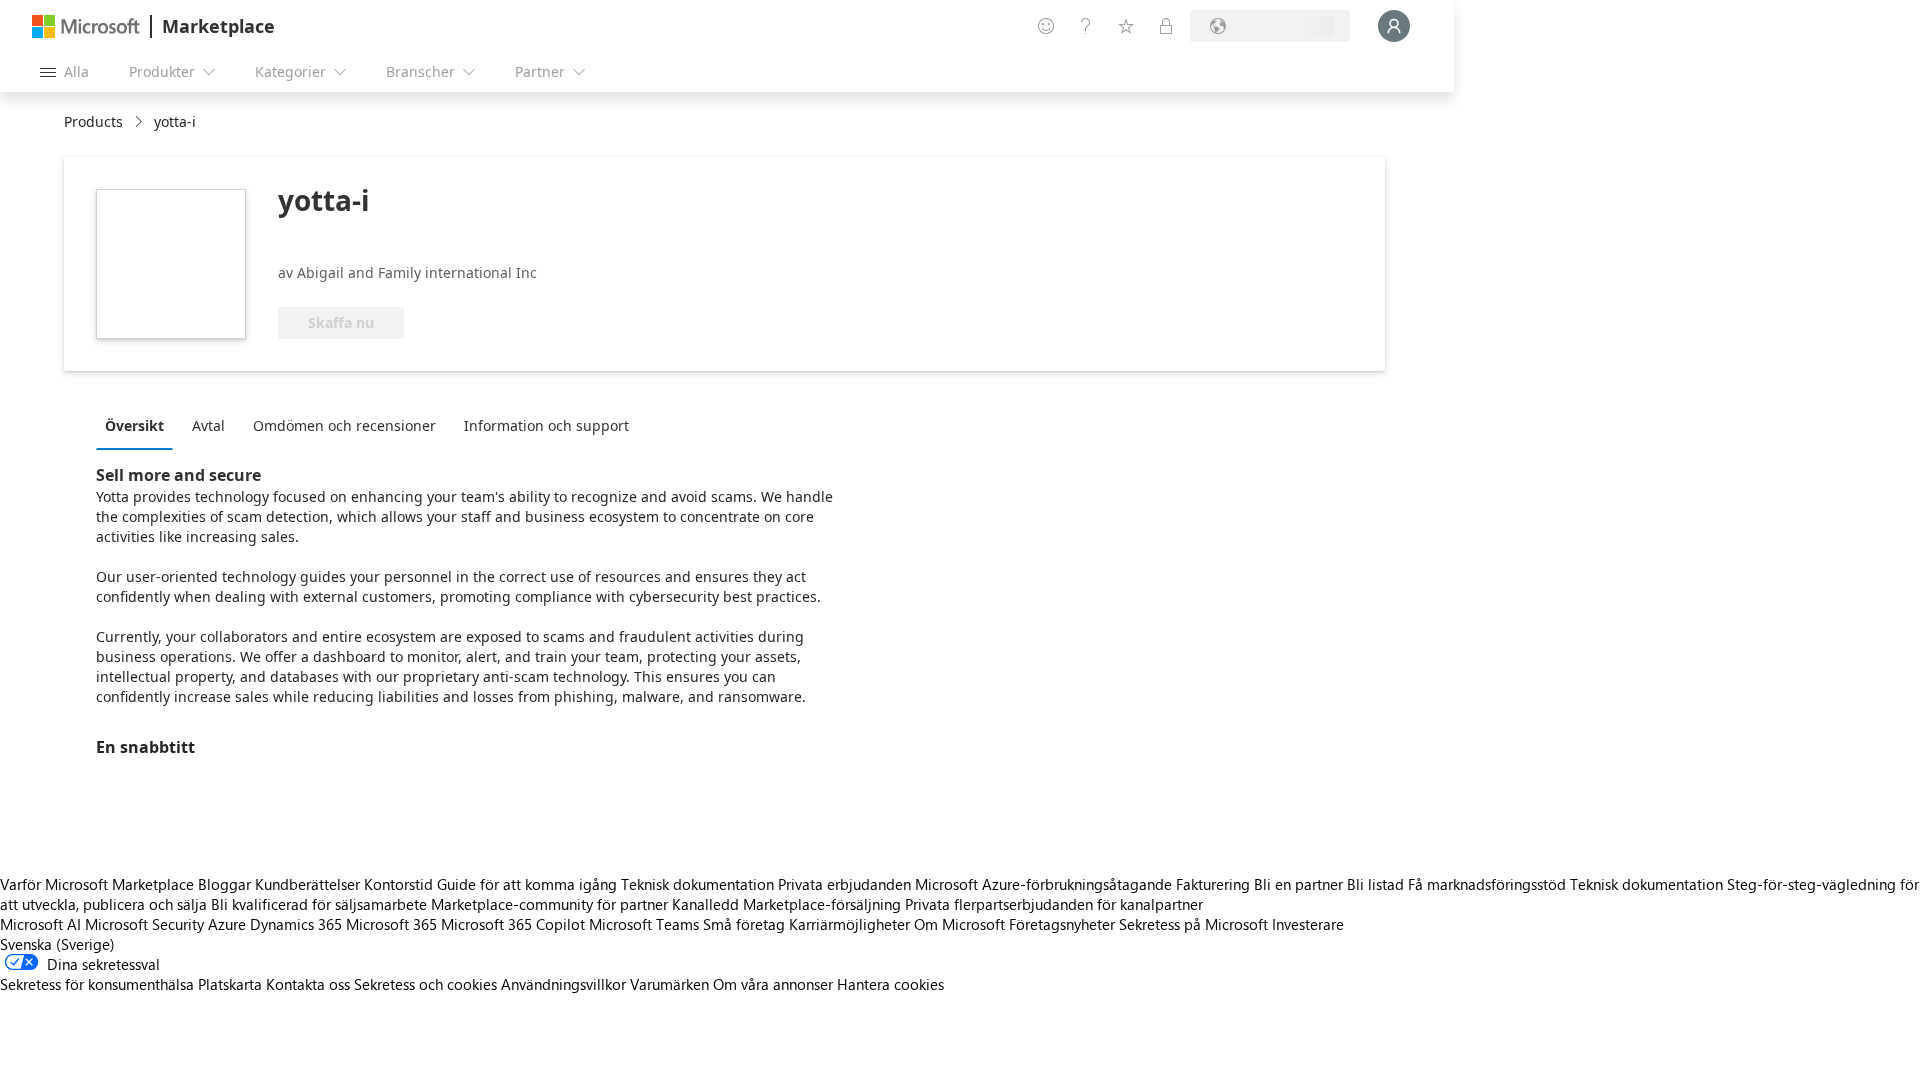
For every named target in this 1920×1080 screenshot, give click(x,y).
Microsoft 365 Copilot (513, 924)
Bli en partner (1298, 884)
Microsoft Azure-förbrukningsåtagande (1045, 884)
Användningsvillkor (563, 984)
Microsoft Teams (644, 924)
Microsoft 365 (391, 924)
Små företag (744, 924)
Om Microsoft (959, 924)
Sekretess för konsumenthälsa (97, 984)
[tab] (139, 425)
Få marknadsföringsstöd (1487, 884)
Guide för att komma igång (527, 884)
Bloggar (224, 884)
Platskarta (230, 984)
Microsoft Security (144, 924)
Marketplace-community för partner (549, 904)
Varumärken (669, 984)
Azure (227, 924)
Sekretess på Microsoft (1193, 924)
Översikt (134, 425)
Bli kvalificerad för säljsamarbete (319, 904)
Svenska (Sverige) (57, 944)
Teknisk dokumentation (697, 884)
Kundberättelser (307, 884)
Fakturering (1213, 884)
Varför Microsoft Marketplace (97, 884)
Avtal (208, 425)
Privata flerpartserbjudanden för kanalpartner (1054, 904)
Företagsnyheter (1062, 924)
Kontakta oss (308, 984)
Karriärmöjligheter (849, 924)
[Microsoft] (86, 26)
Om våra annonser (773, 984)
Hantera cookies (890, 984)
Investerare (1308, 924)
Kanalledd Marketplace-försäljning (786, 904)
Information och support (546, 425)
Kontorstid (398, 884)
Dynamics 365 (296, 924)
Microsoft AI (40, 924)
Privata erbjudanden (844, 884)
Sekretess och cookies (425, 984)
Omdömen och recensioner (344, 425)
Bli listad (1375, 884)
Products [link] (93, 121)
